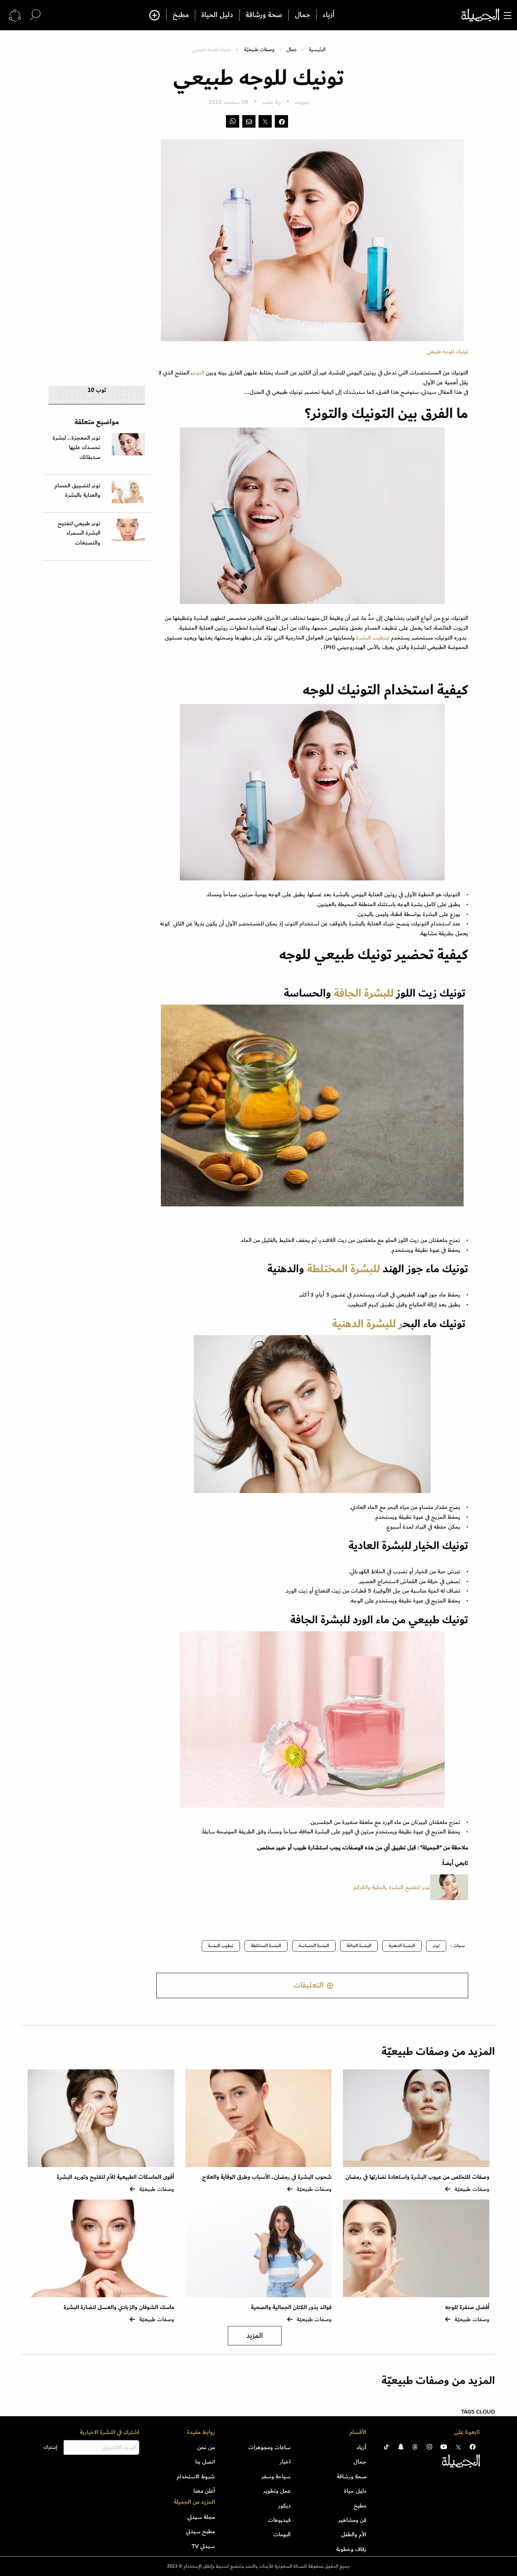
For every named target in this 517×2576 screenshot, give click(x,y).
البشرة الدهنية (402, 1946)
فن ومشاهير (352, 2520)
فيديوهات (279, 2520)
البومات (282, 2534)
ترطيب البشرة (221, 1946)
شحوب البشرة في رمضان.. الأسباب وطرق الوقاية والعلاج (267, 2177)
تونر (436, 1946)
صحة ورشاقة (264, 15)
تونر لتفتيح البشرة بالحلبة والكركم (391, 1887)
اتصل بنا (205, 2462)
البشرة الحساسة (314, 1946)
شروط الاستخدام (196, 2476)
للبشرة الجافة (365, 993)
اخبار (285, 2462)
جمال (303, 15)
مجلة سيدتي (201, 2517)
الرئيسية (317, 49)
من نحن (206, 2447)
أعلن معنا (204, 2491)
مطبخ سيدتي (200, 2531)
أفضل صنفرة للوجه (467, 2307)
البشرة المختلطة (266, 1946)
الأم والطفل (354, 2534)
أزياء (329, 15)
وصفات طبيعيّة (259, 49)
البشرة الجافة (359, 1946)
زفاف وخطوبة (351, 2549)
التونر (198, 373)
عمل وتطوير (277, 2491)
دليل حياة (355, 2491)
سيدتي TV (203, 2546)
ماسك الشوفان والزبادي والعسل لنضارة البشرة (119, 2307)
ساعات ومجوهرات (269, 2447)
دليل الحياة (217, 15)
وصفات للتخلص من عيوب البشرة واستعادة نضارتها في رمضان (417, 2177)
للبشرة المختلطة (343, 1269)
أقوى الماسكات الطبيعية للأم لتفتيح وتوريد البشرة (115, 2177)
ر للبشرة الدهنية (366, 1324)
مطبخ (181, 15)
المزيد (255, 2336)
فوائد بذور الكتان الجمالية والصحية (291, 2307)
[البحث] (35, 15)
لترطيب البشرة (372, 638)
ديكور (284, 2506)
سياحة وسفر (276, 2476)
